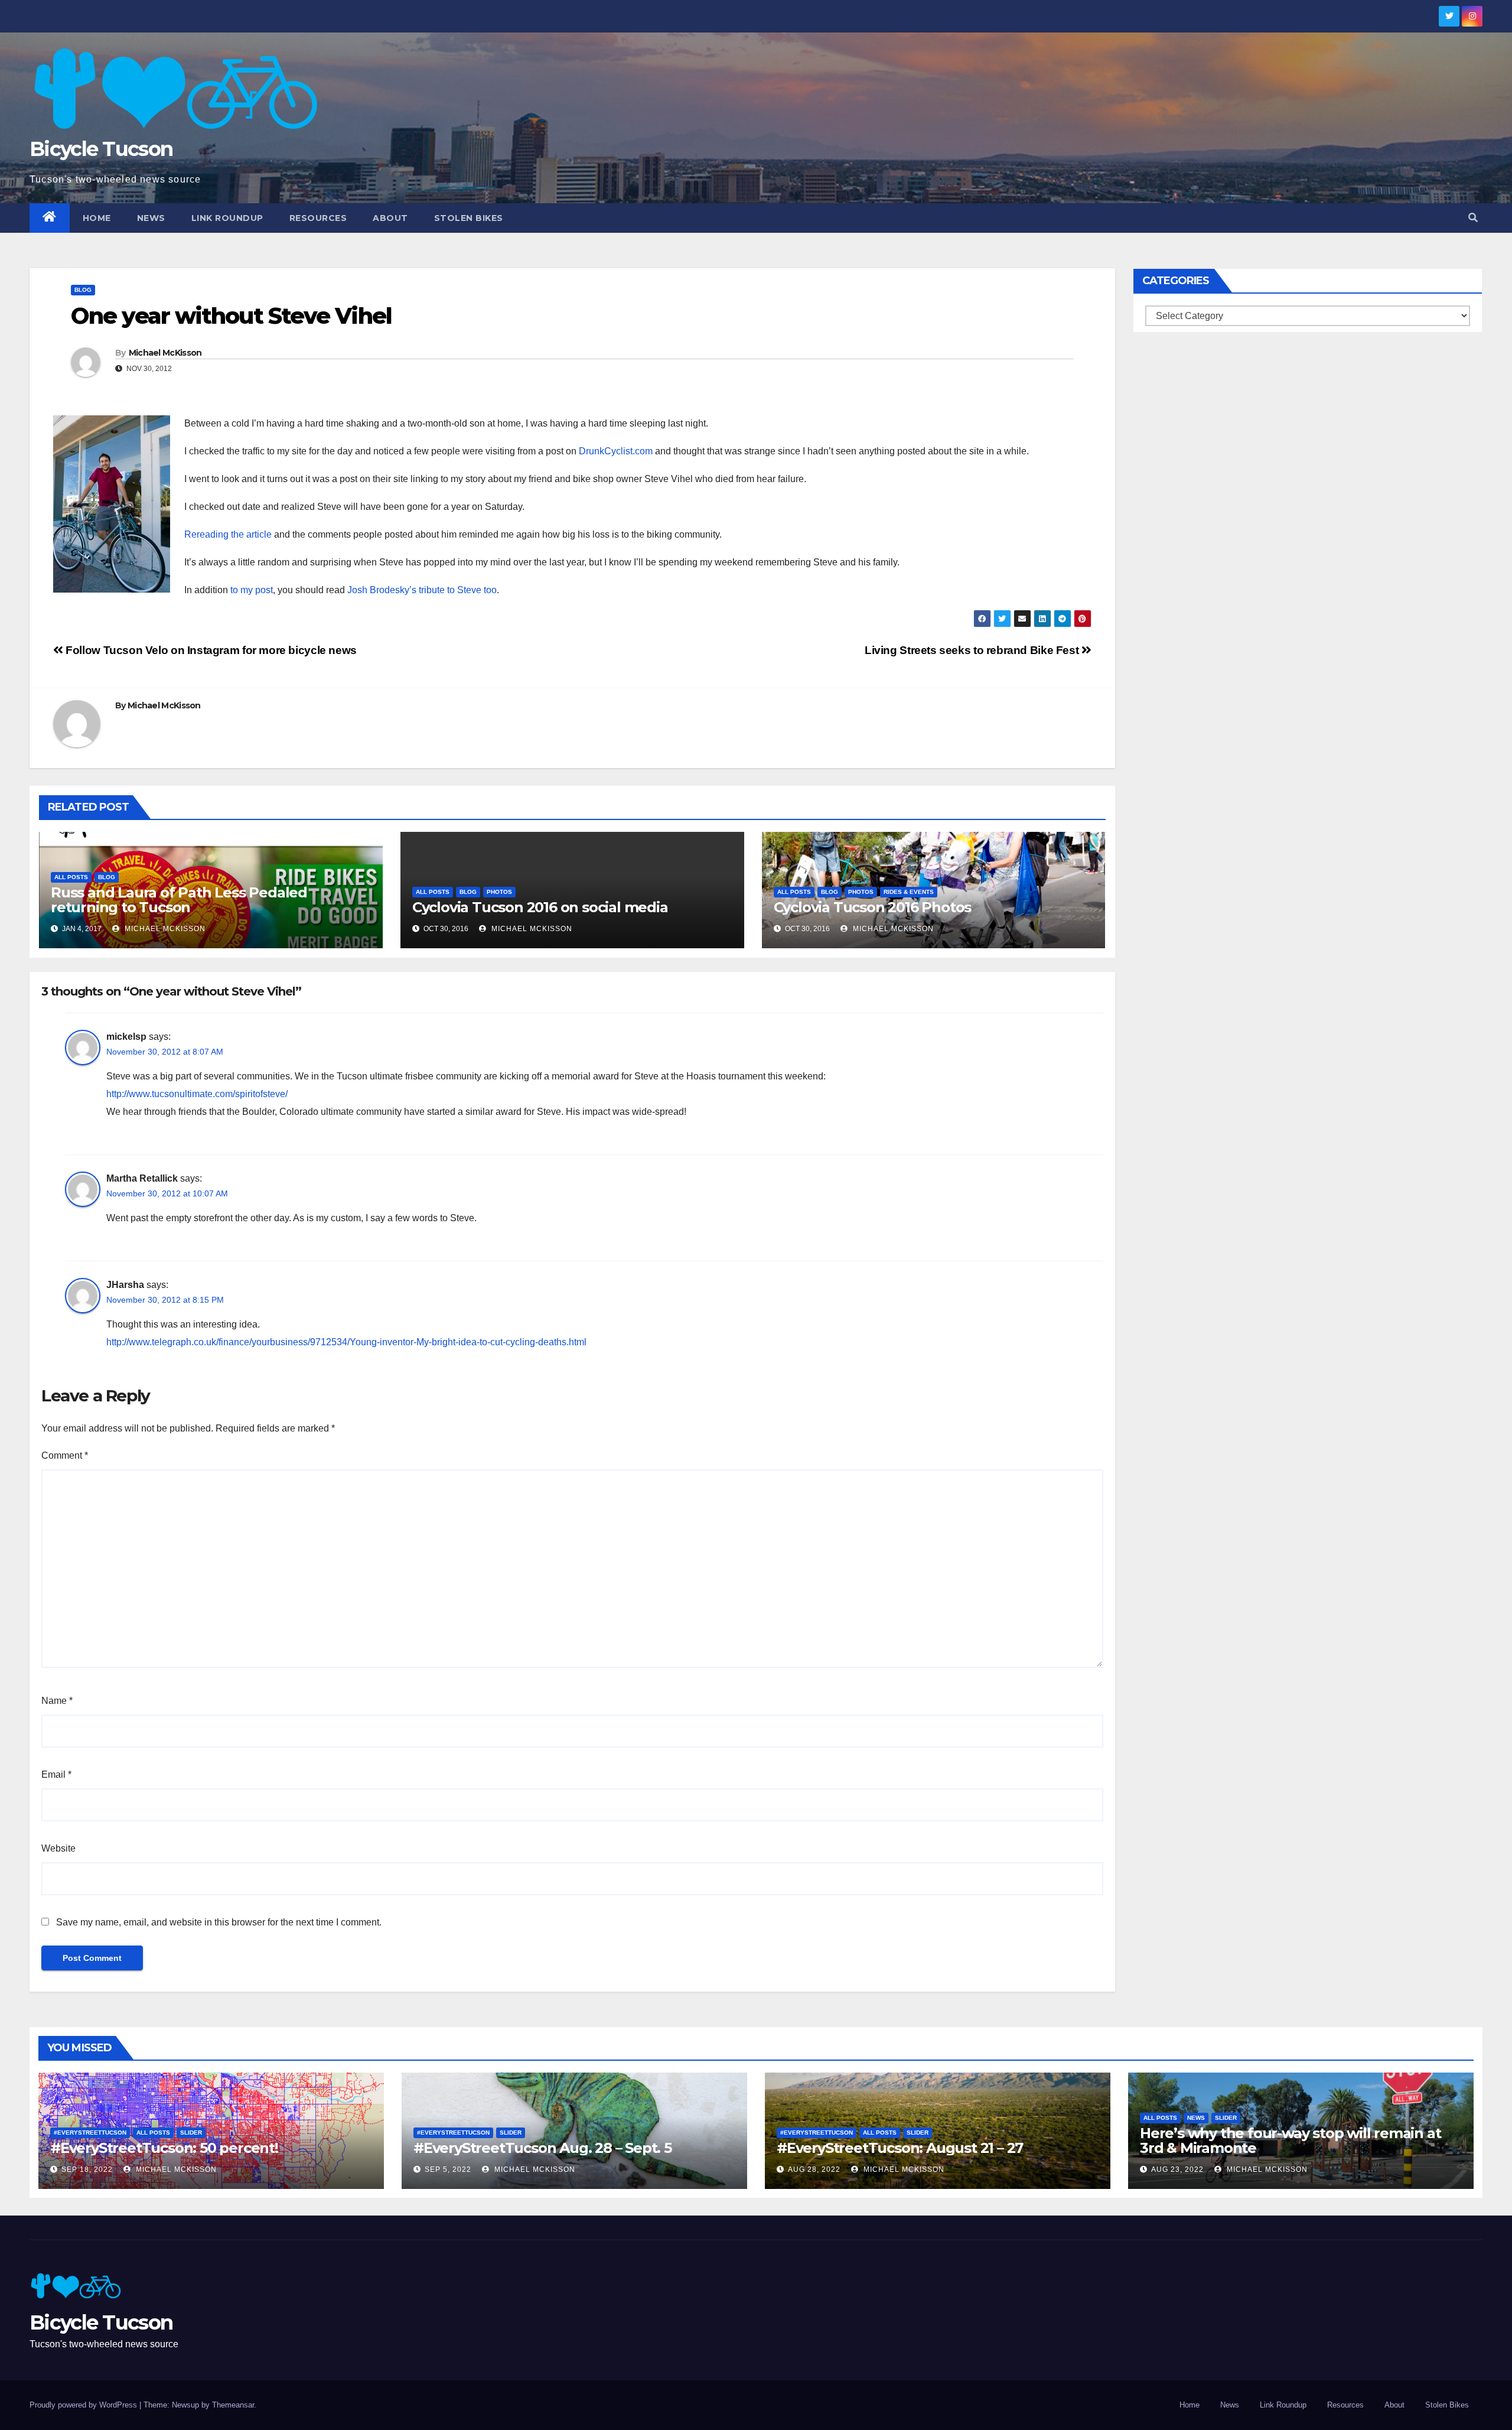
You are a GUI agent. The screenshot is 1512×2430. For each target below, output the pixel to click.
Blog (83, 290)
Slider (191, 2133)
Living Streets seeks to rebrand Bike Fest (973, 650)
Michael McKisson (165, 353)
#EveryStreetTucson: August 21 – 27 (900, 2148)
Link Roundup (227, 218)
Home (97, 218)
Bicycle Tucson (101, 149)
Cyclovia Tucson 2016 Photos (873, 907)
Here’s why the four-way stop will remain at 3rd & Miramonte (1290, 2141)
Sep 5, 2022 (448, 2169)
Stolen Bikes (469, 218)
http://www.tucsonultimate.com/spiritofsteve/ (197, 1094)
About (390, 218)
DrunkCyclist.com (616, 451)
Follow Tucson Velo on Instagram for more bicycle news (210, 650)
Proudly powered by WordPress (84, 2405)
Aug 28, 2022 (814, 2169)
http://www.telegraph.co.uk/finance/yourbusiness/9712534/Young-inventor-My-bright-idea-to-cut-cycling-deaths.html (346, 1342)
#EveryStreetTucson (90, 2133)
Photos (499, 892)
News (151, 218)
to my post (252, 590)
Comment (65, 1455)
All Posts (71, 877)
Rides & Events (909, 892)
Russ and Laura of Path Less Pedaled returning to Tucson (179, 900)
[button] (1473, 218)
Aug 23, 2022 (1177, 2169)
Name (57, 1701)
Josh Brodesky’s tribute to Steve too (422, 590)
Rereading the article (228, 534)
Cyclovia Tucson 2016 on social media (540, 907)
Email (56, 1774)
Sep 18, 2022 (87, 2169)
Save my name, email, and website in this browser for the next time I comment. (219, 1922)
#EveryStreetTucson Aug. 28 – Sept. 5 (542, 2148)
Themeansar (233, 2405)
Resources (318, 218)
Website (58, 1848)
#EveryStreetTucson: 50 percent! (164, 2148)
